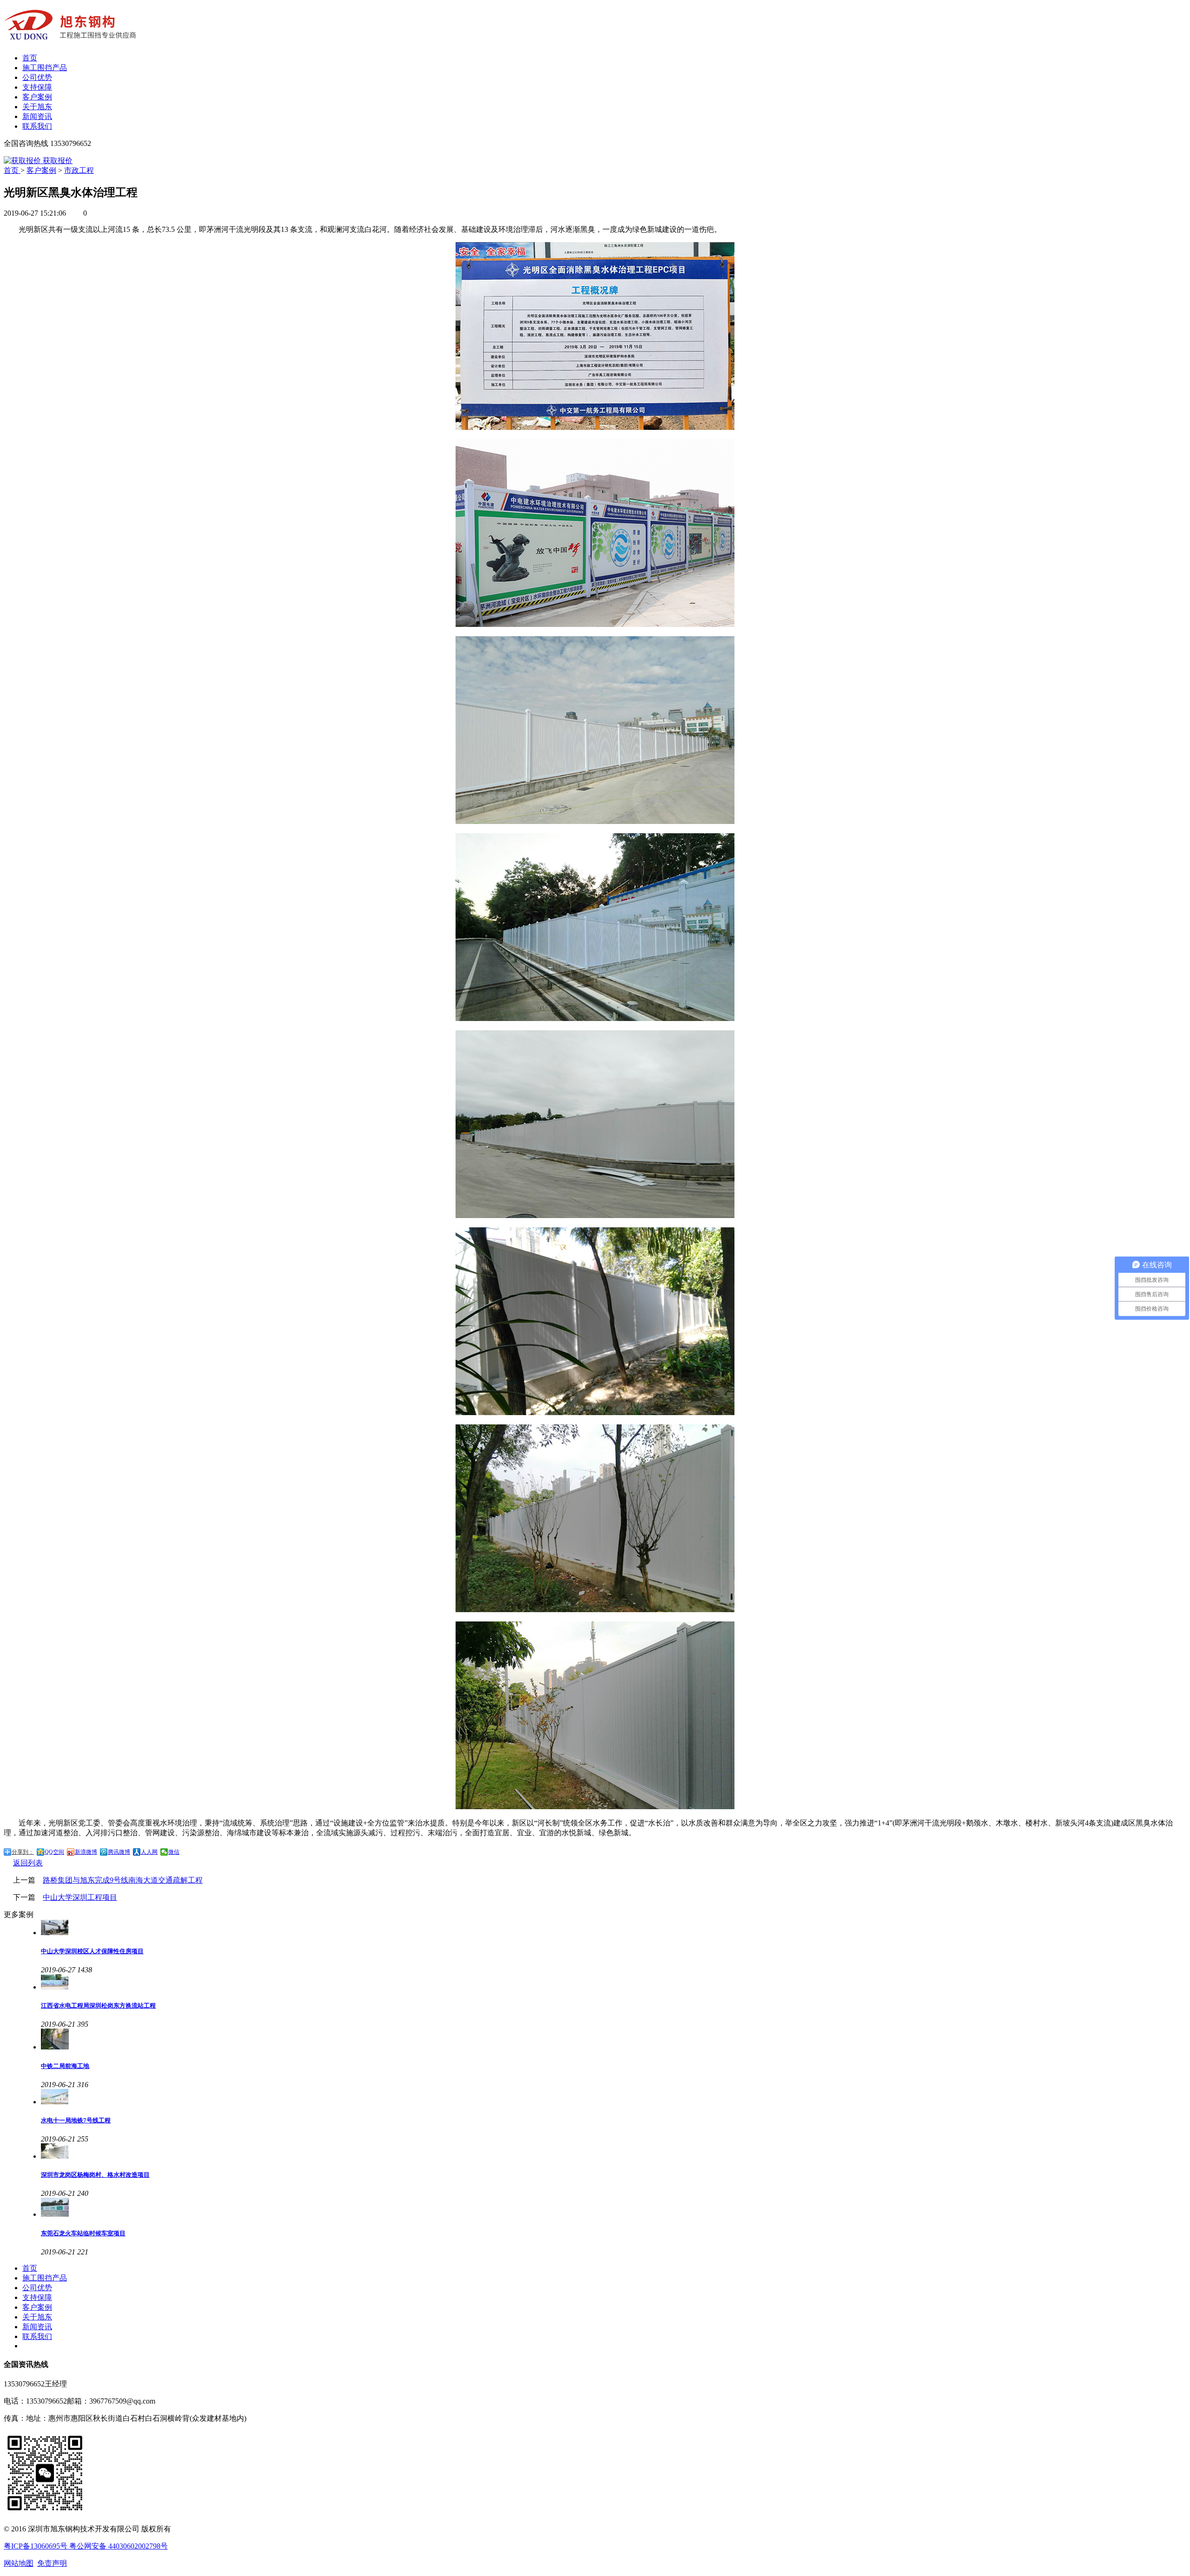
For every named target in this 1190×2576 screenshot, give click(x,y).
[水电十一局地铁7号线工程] (614, 2098)
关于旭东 (37, 107)
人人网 (149, 1852)
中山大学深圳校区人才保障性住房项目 (92, 1951)
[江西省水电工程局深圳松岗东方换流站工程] (614, 1983)
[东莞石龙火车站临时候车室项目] (614, 2208)
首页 (30, 58)
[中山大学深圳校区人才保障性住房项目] (614, 1928)
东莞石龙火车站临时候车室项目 (83, 2233)
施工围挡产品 (45, 68)
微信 (174, 1852)
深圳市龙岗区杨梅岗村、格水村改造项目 (95, 2175)
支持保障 (37, 87)
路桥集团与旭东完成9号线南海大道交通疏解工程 (123, 1880)
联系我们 (37, 126)
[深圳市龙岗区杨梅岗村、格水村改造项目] (614, 2152)
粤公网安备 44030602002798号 (119, 2546)
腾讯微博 (119, 1852)
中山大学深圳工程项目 (80, 1897)
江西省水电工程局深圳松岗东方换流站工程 (98, 2006)
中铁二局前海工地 (65, 2066)
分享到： (23, 1852)
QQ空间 (54, 1852)
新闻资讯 (37, 116)
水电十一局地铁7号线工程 (76, 2120)
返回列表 (28, 1863)
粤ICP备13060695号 (36, 2546)
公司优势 (37, 77)
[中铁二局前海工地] (614, 2040)
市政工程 (79, 170)
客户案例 (37, 97)
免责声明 (52, 2563)
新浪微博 (86, 1852)
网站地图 (19, 2563)
